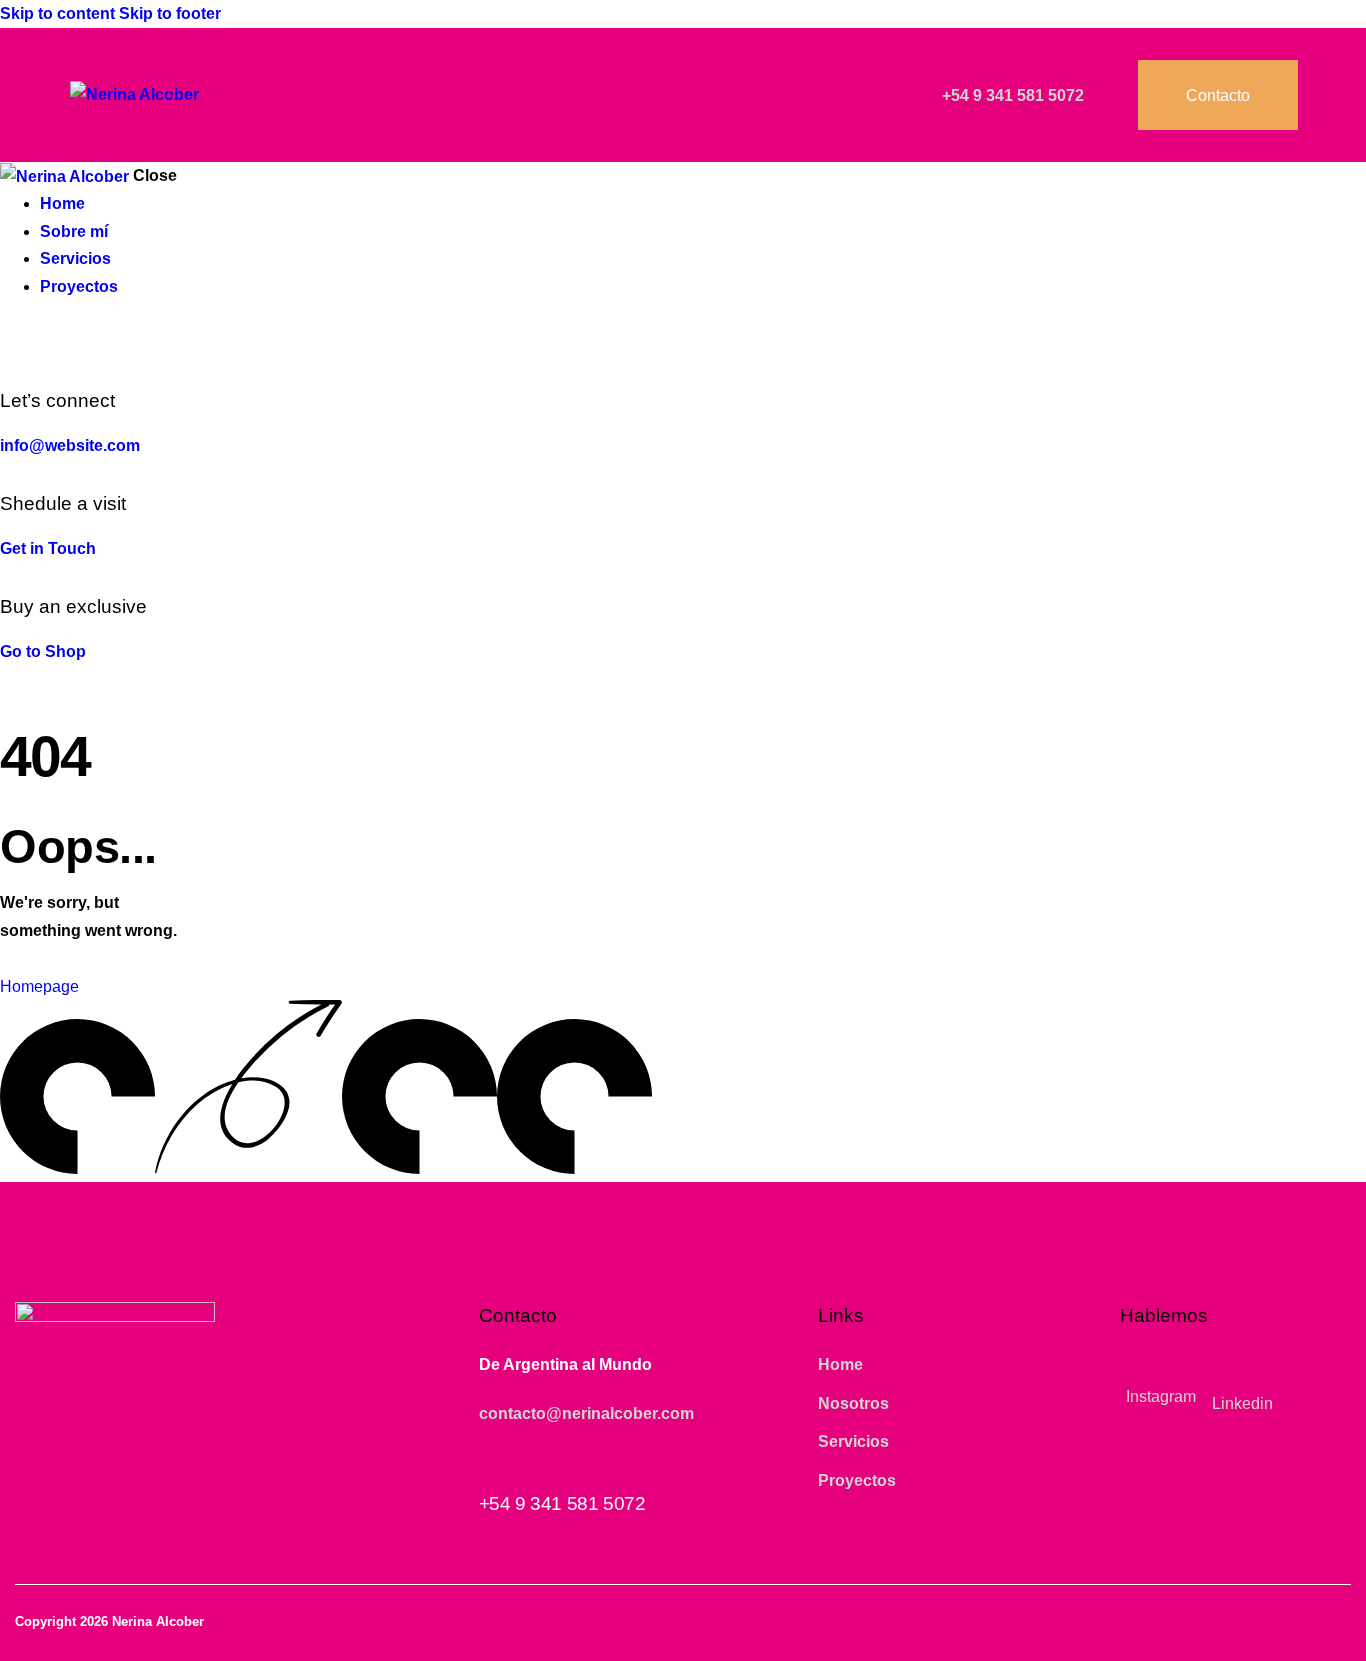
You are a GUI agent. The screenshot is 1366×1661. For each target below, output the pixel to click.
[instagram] (11, 342)
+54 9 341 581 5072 (562, 1503)
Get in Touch (48, 548)
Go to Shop (43, 651)
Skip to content (57, 13)
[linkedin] (33, 342)
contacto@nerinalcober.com (586, 1413)
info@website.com (70, 445)
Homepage (39, 986)
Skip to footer (170, 13)
